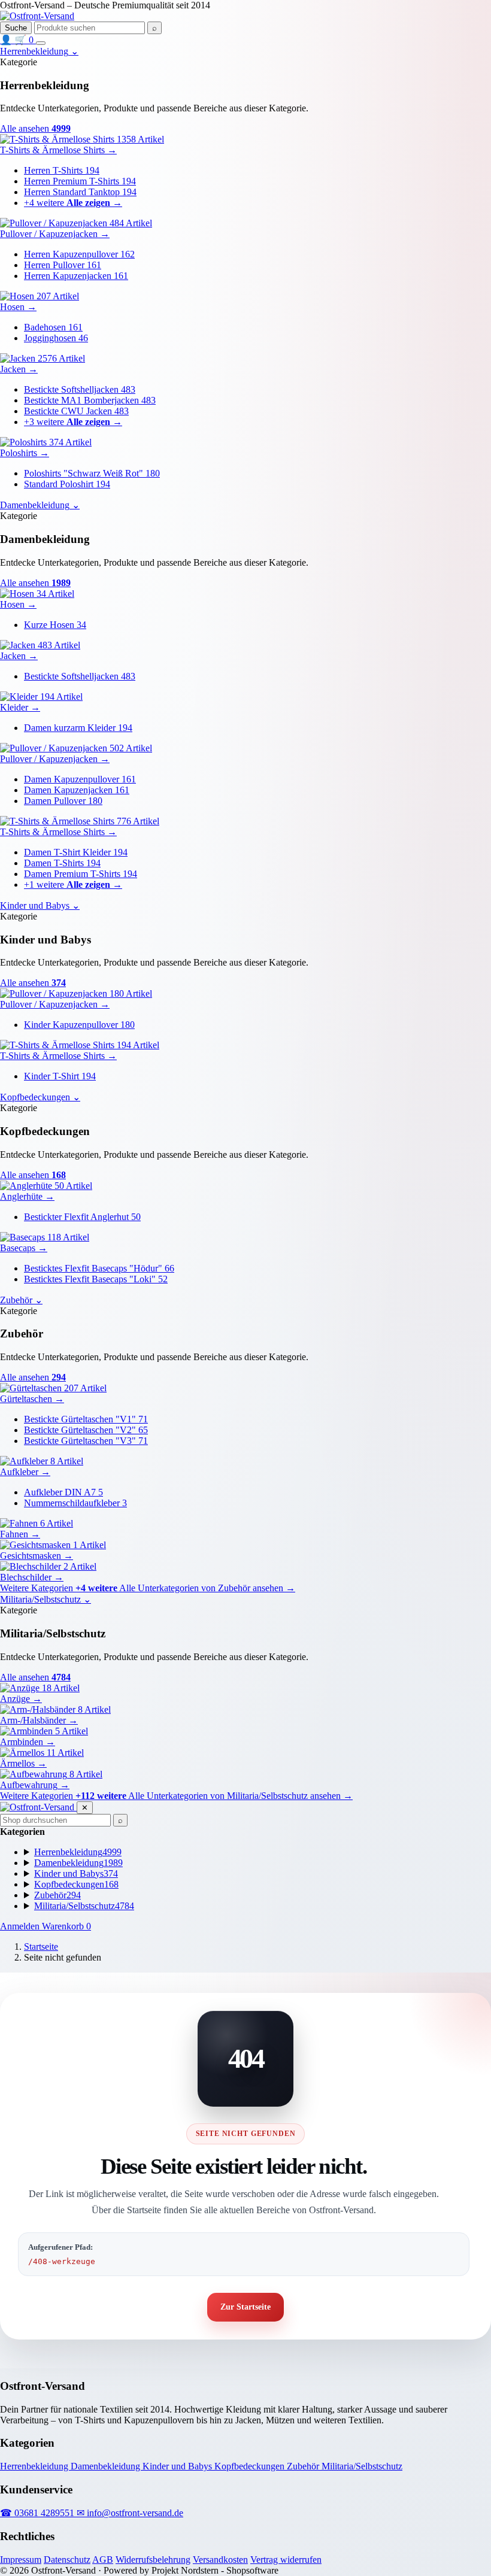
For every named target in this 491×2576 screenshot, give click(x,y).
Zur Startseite (245, 2307)
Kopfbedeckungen (251, 2466)
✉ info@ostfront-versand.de (130, 2513)
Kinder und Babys (178, 2466)
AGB (103, 2560)
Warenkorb (66, 1926)
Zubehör (304, 2466)
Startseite (41, 1947)
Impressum (21, 2560)
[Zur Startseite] (37, 16)
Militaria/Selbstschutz (362, 2466)
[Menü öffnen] (41, 43)
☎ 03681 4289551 (38, 2513)
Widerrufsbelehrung (153, 2560)
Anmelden (21, 1926)
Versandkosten (220, 2560)
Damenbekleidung (107, 2466)
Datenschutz (67, 2560)
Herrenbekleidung (35, 2466)
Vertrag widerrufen (286, 2560)
